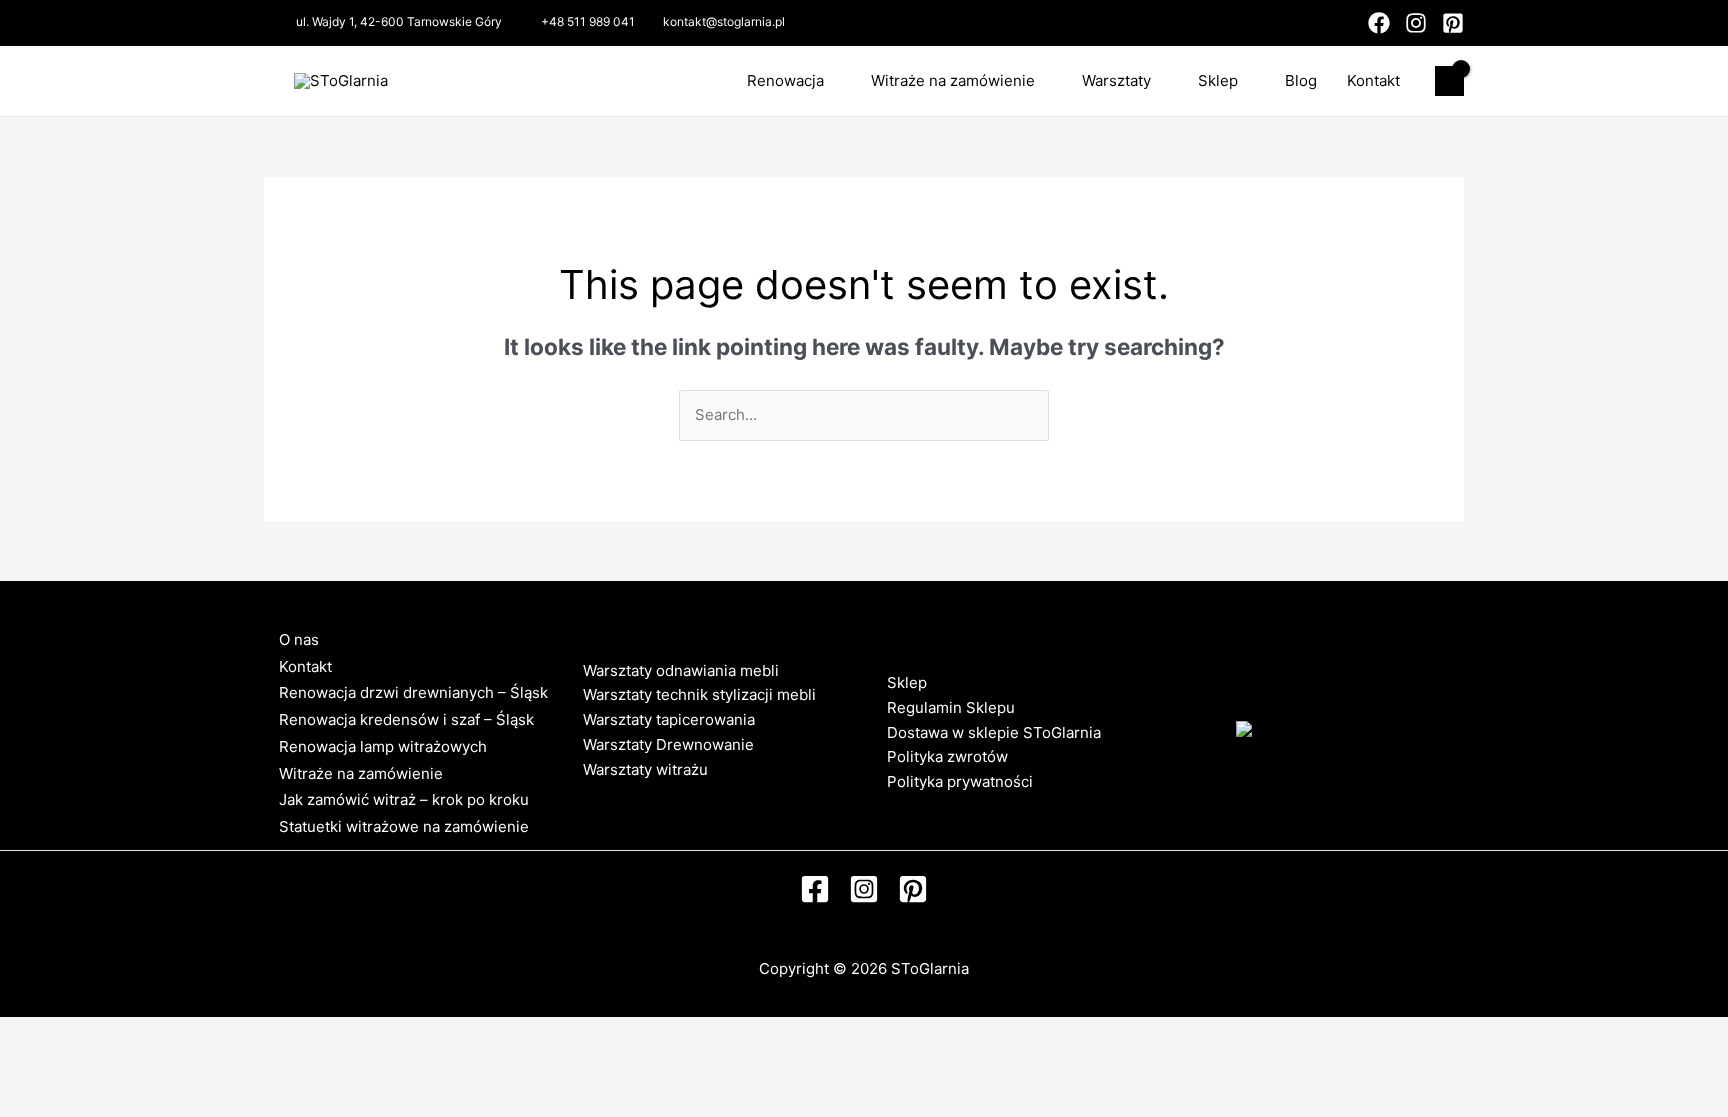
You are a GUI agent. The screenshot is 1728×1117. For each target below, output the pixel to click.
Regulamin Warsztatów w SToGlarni (708, 793)
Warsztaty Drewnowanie (668, 744)
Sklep (1218, 80)
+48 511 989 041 (588, 21)
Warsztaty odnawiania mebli (681, 670)
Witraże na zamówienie (953, 80)
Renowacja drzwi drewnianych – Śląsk (413, 692)
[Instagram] (1416, 23)
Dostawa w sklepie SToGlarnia (994, 732)
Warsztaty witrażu (645, 769)
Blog (1301, 80)
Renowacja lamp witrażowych (383, 746)
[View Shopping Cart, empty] (1449, 81)
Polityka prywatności (960, 781)
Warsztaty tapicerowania (669, 719)
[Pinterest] (1453, 23)
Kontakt (1373, 80)
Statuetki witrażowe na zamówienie (404, 826)
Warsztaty (1116, 80)
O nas (299, 639)
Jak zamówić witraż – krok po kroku (404, 799)
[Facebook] (1379, 23)
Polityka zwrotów (947, 756)
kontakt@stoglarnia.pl (724, 21)
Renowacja (785, 80)
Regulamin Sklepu (951, 707)
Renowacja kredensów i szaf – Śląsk (406, 719)
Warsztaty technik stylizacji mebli (699, 694)
